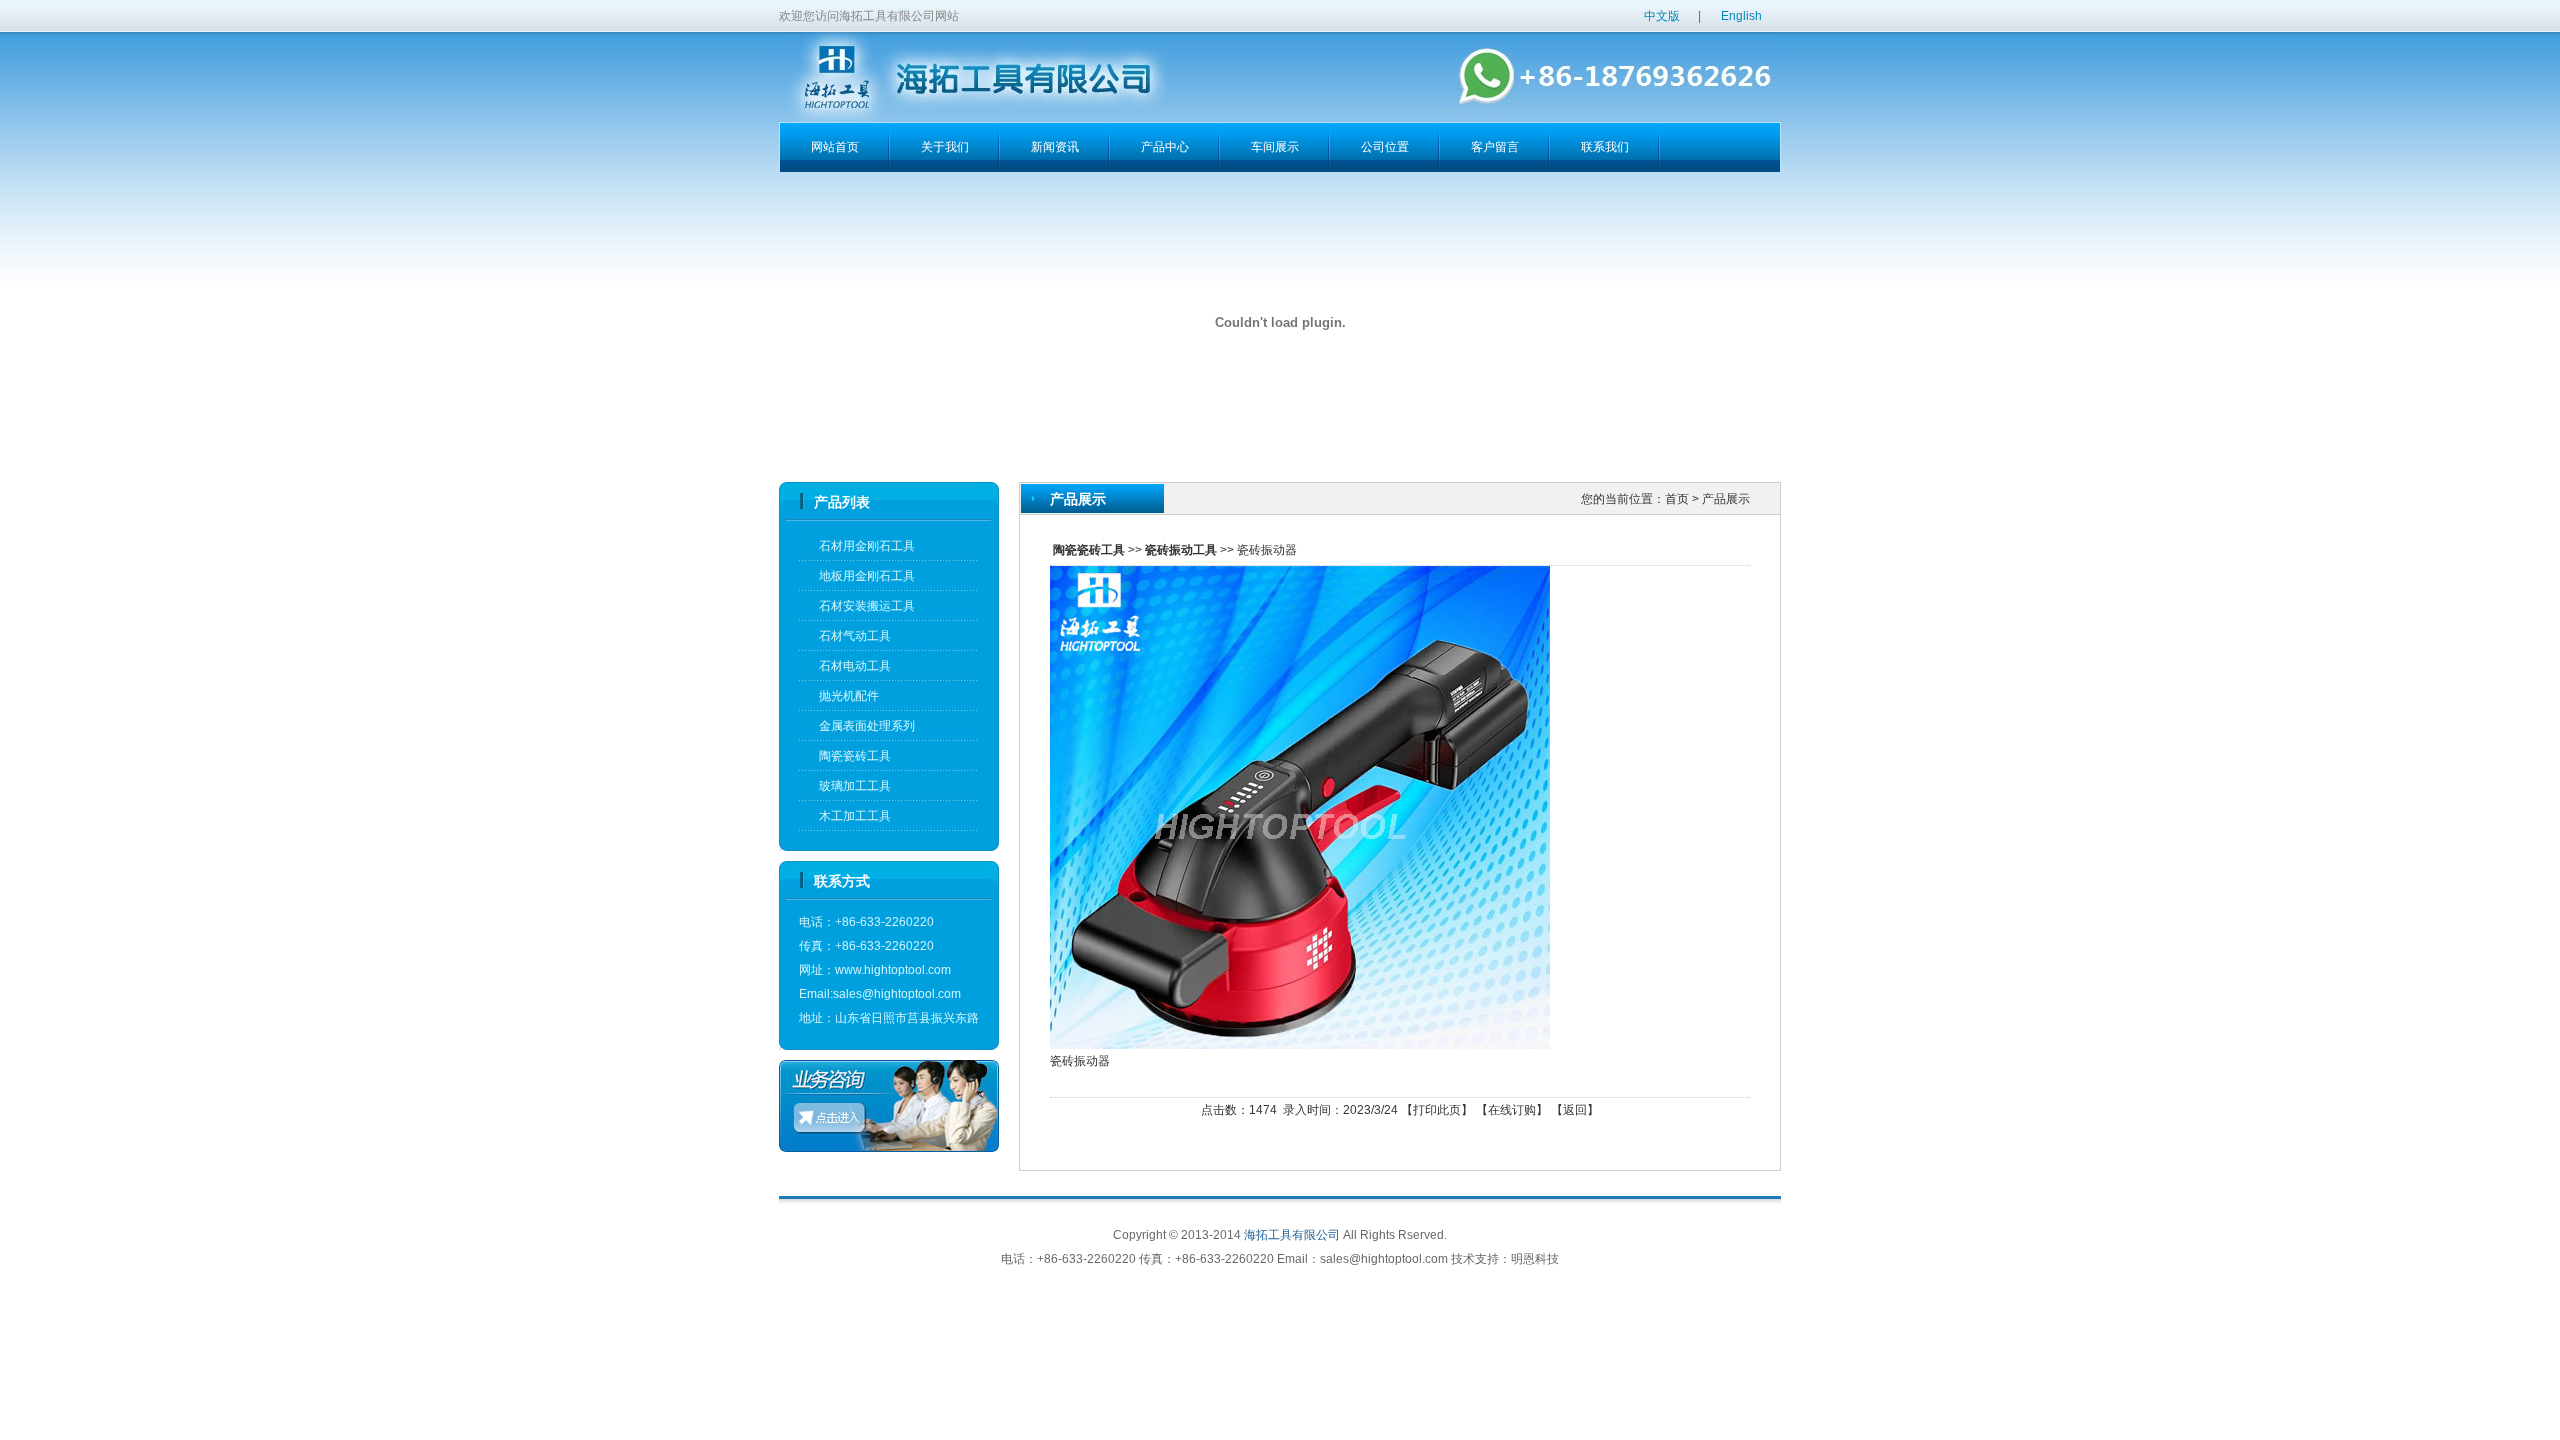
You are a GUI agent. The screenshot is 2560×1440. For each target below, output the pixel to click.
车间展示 (1275, 147)
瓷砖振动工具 (1181, 550)
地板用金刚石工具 (867, 576)
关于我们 (945, 147)
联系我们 (1605, 147)
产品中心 (1165, 147)
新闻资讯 (1055, 147)
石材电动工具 (855, 666)
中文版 (1662, 16)
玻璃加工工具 (855, 786)
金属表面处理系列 (867, 726)
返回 (1575, 1110)
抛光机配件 (849, 696)
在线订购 (1512, 1110)
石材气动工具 (855, 636)
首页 (1677, 499)
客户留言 (1495, 147)
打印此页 (1437, 1110)
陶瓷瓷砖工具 (855, 756)
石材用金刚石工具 (867, 546)
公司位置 (1385, 147)
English (1741, 16)
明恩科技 (1535, 1259)
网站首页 (835, 147)
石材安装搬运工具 (867, 606)
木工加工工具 (855, 816)
